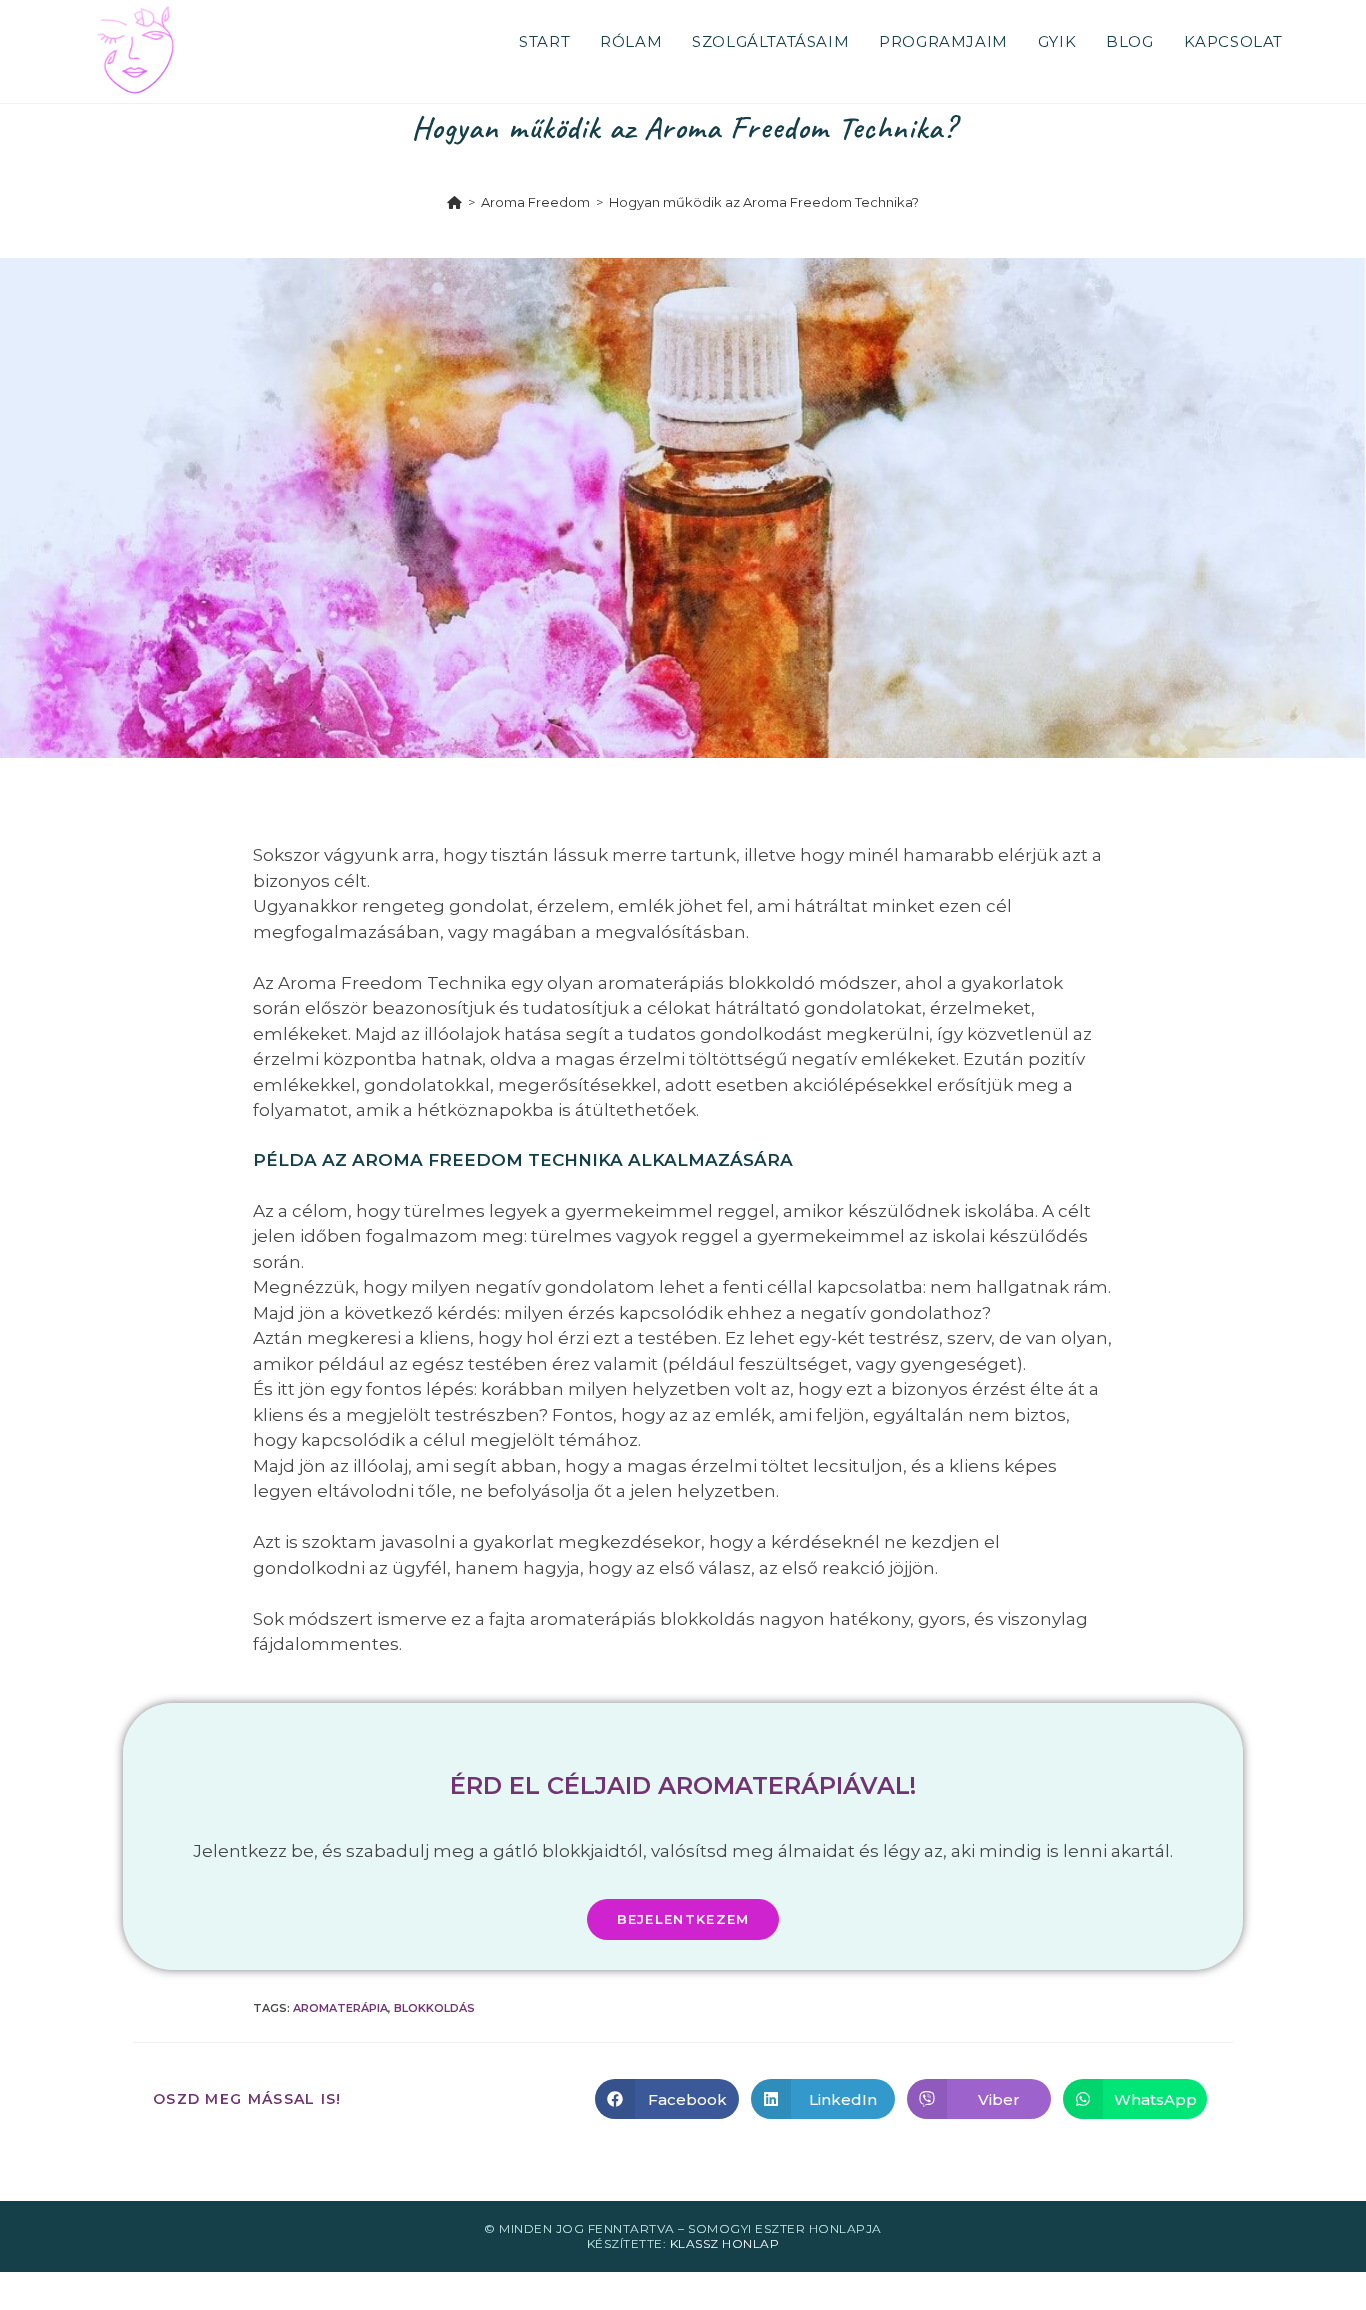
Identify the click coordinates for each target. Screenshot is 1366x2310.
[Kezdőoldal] (454, 202)
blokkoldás (434, 2008)
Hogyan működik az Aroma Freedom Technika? (764, 202)
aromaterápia (340, 2008)
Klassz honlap (725, 2243)
